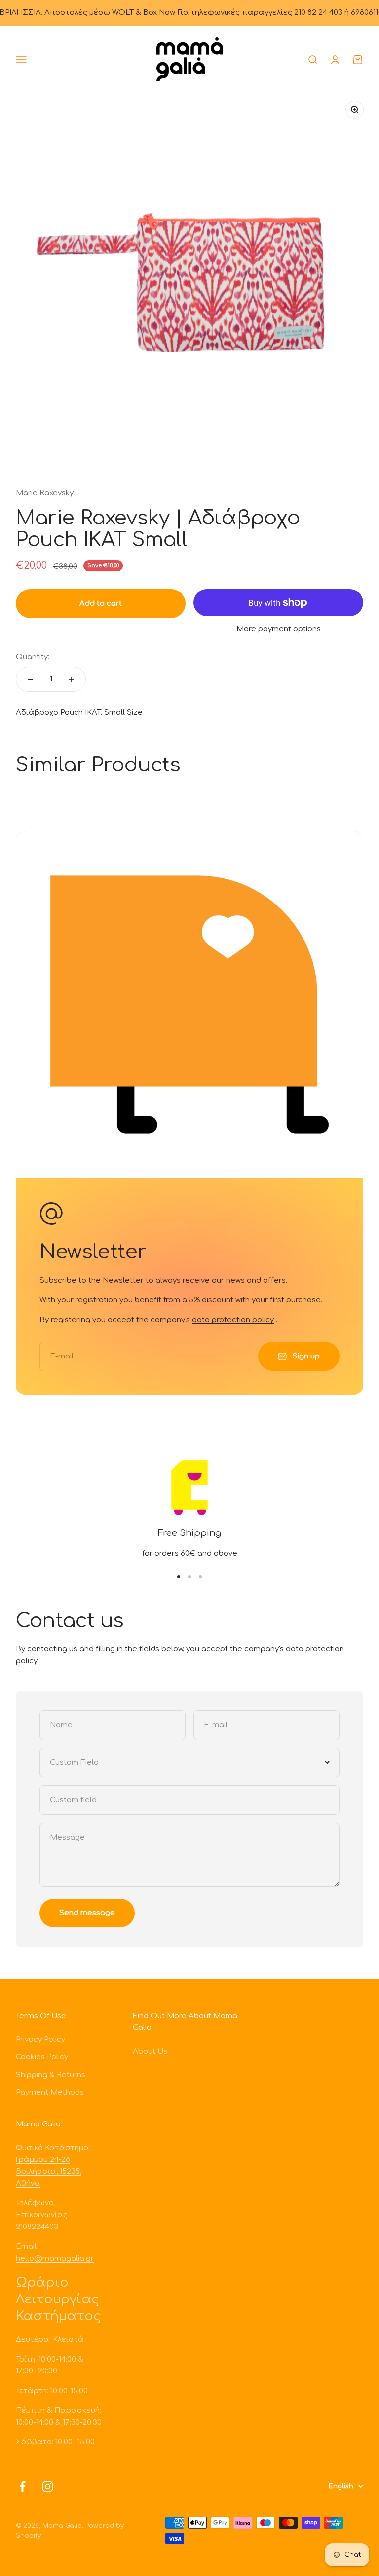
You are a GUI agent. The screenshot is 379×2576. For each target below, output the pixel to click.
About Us (150, 2051)
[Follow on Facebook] (22, 2487)
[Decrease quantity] (31, 679)
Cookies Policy (42, 2057)
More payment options (279, 629)
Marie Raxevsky (45, 493)
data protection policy (233, 1320)
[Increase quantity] (71, 679)
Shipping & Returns (51, 2075)
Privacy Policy (40, 2039)
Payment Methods (50, 2093)
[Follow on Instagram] (48, 2487)
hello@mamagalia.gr (55, 2258)
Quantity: (33, 657)
